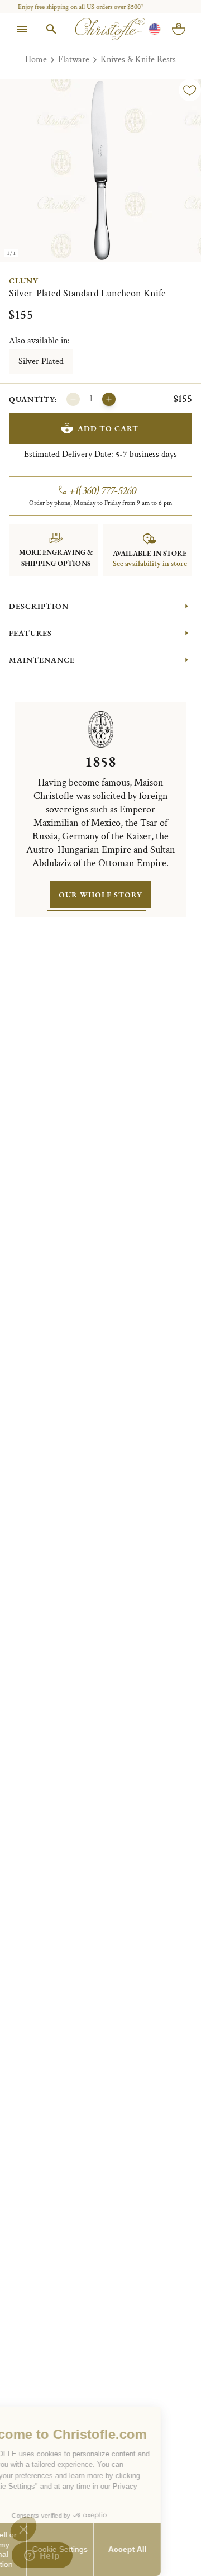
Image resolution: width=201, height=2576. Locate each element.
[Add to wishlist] (190, 90)
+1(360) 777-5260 (103, 491)
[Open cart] (179, 29)
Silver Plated (41, 361)
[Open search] (51, 29)
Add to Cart (108, 428)
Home (36, 60)
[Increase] (109, 399)
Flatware (74, 60)
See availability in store (150, 564)
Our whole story (100, 895)
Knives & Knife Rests (138, 60)
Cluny (24, 281)
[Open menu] (22, 29)
